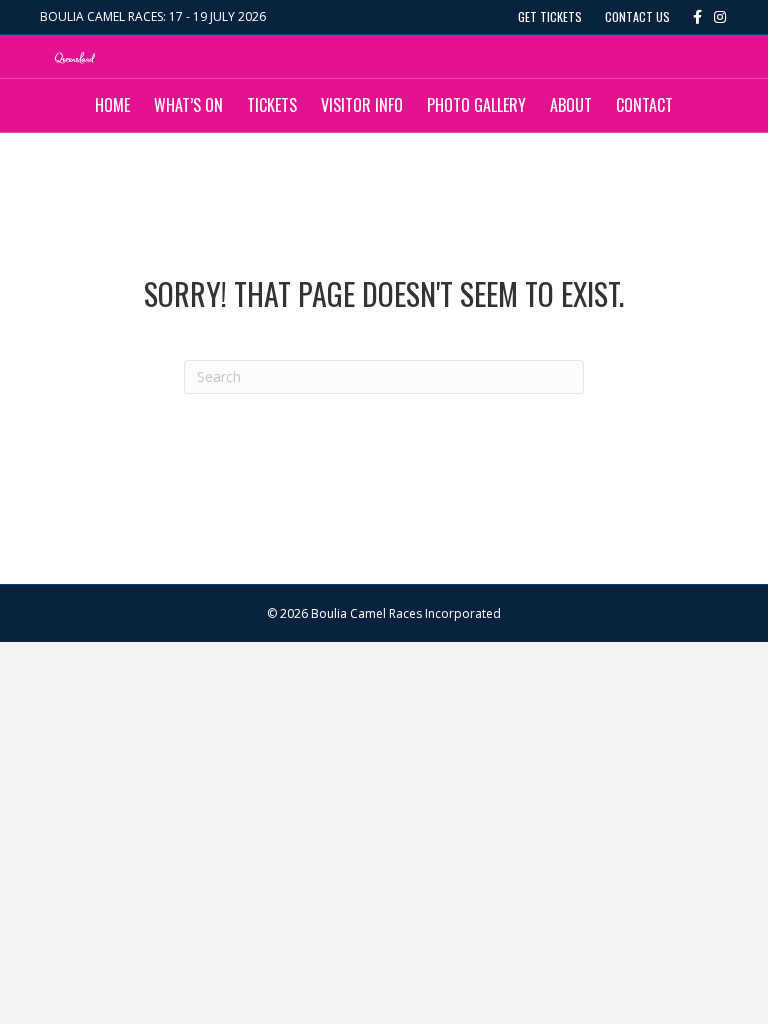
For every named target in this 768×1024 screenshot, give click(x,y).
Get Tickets (550, 16)
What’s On (188, 105)
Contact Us (637, 16)
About (571, 105)
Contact (644, 105)
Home (112, 105)
